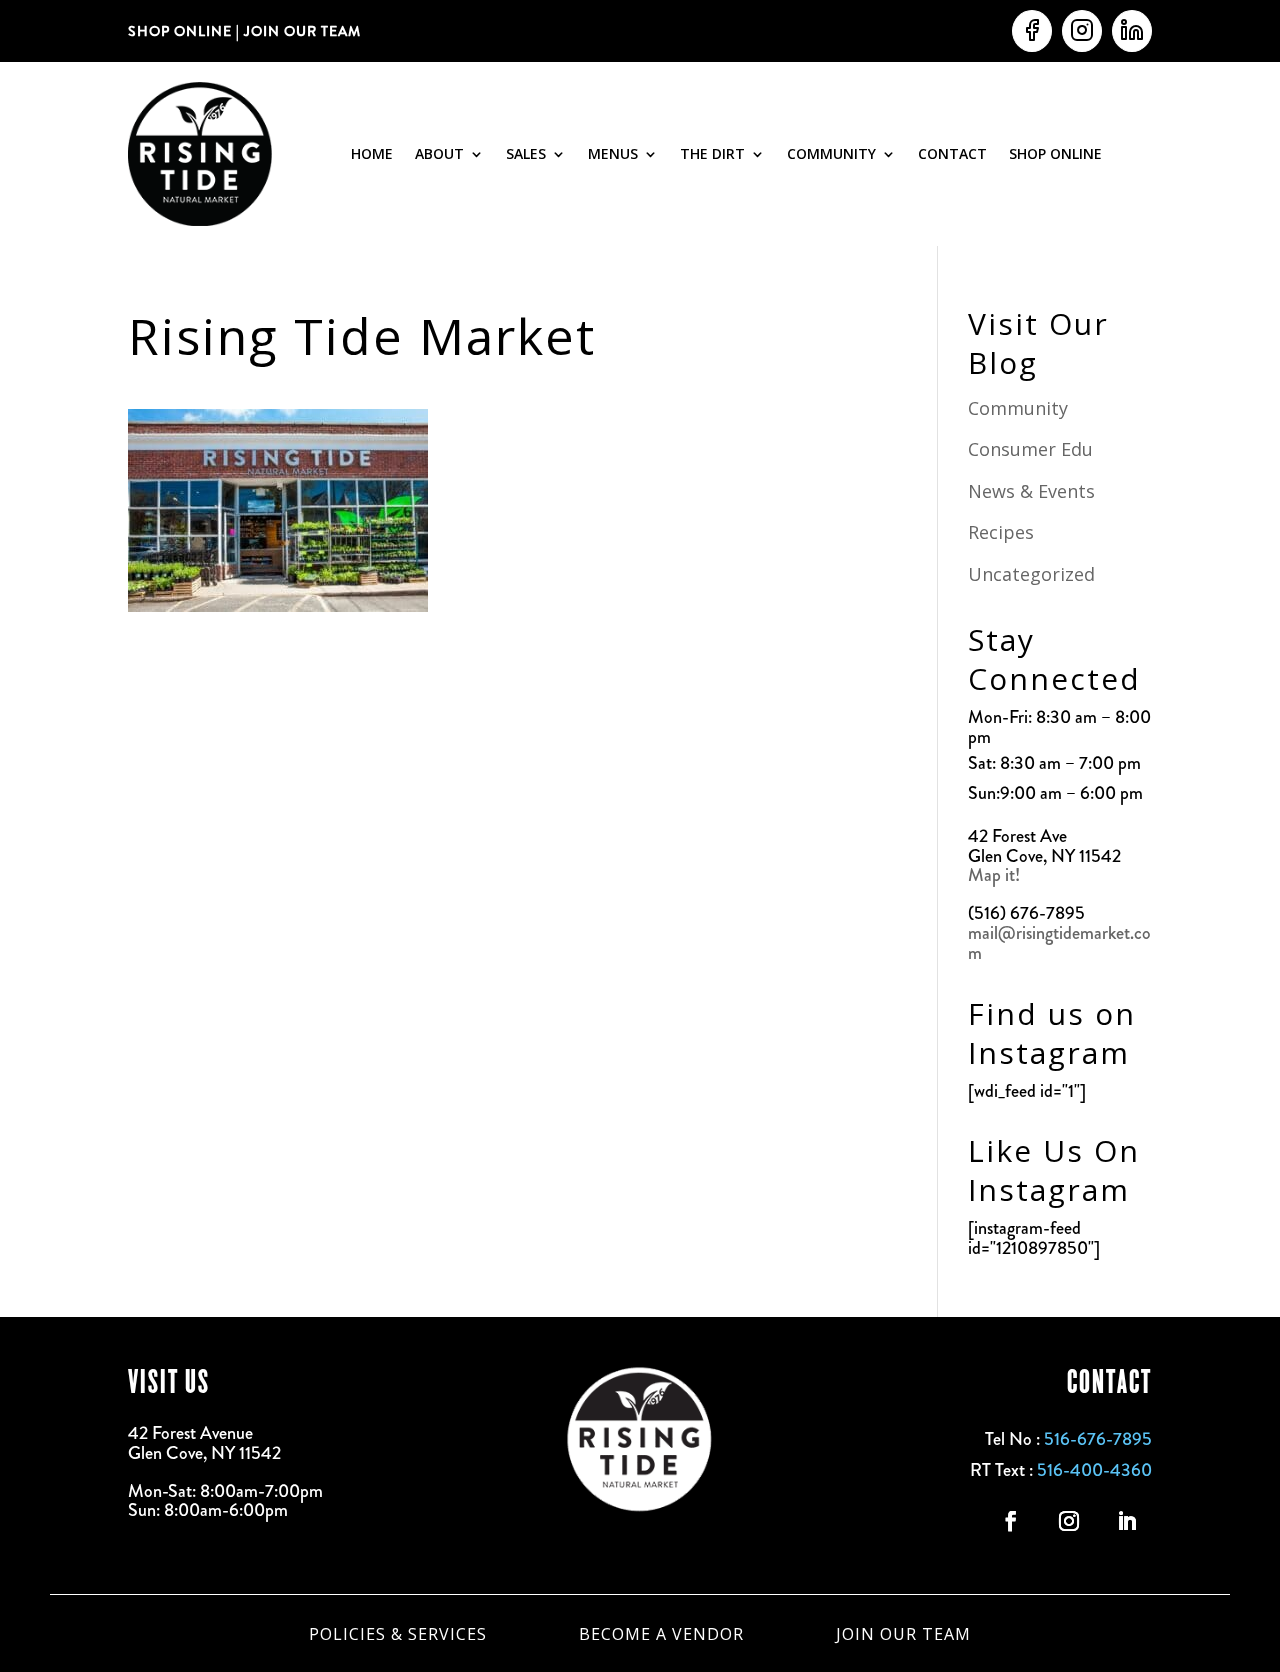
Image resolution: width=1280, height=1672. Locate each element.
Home (372, 153)
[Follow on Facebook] (1011, 1521)
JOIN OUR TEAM (300, 31)
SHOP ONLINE (180, 31)
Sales (526, 153)
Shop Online (1055, 153)
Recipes (1001, 532)
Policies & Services (398, 1632)
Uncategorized (1031, 574)
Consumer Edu (1030, 449)
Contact (952, 153)
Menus (613, 153)
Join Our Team (903, 1632)
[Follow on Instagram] (1069, 1521)
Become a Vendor (661, 1632)
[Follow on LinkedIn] (1127, 1521)
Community (831, 153)
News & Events (1031, 491)
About (439, 153)
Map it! (996, 875)
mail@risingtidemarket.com (1059, 943)
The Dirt (712, 153)
